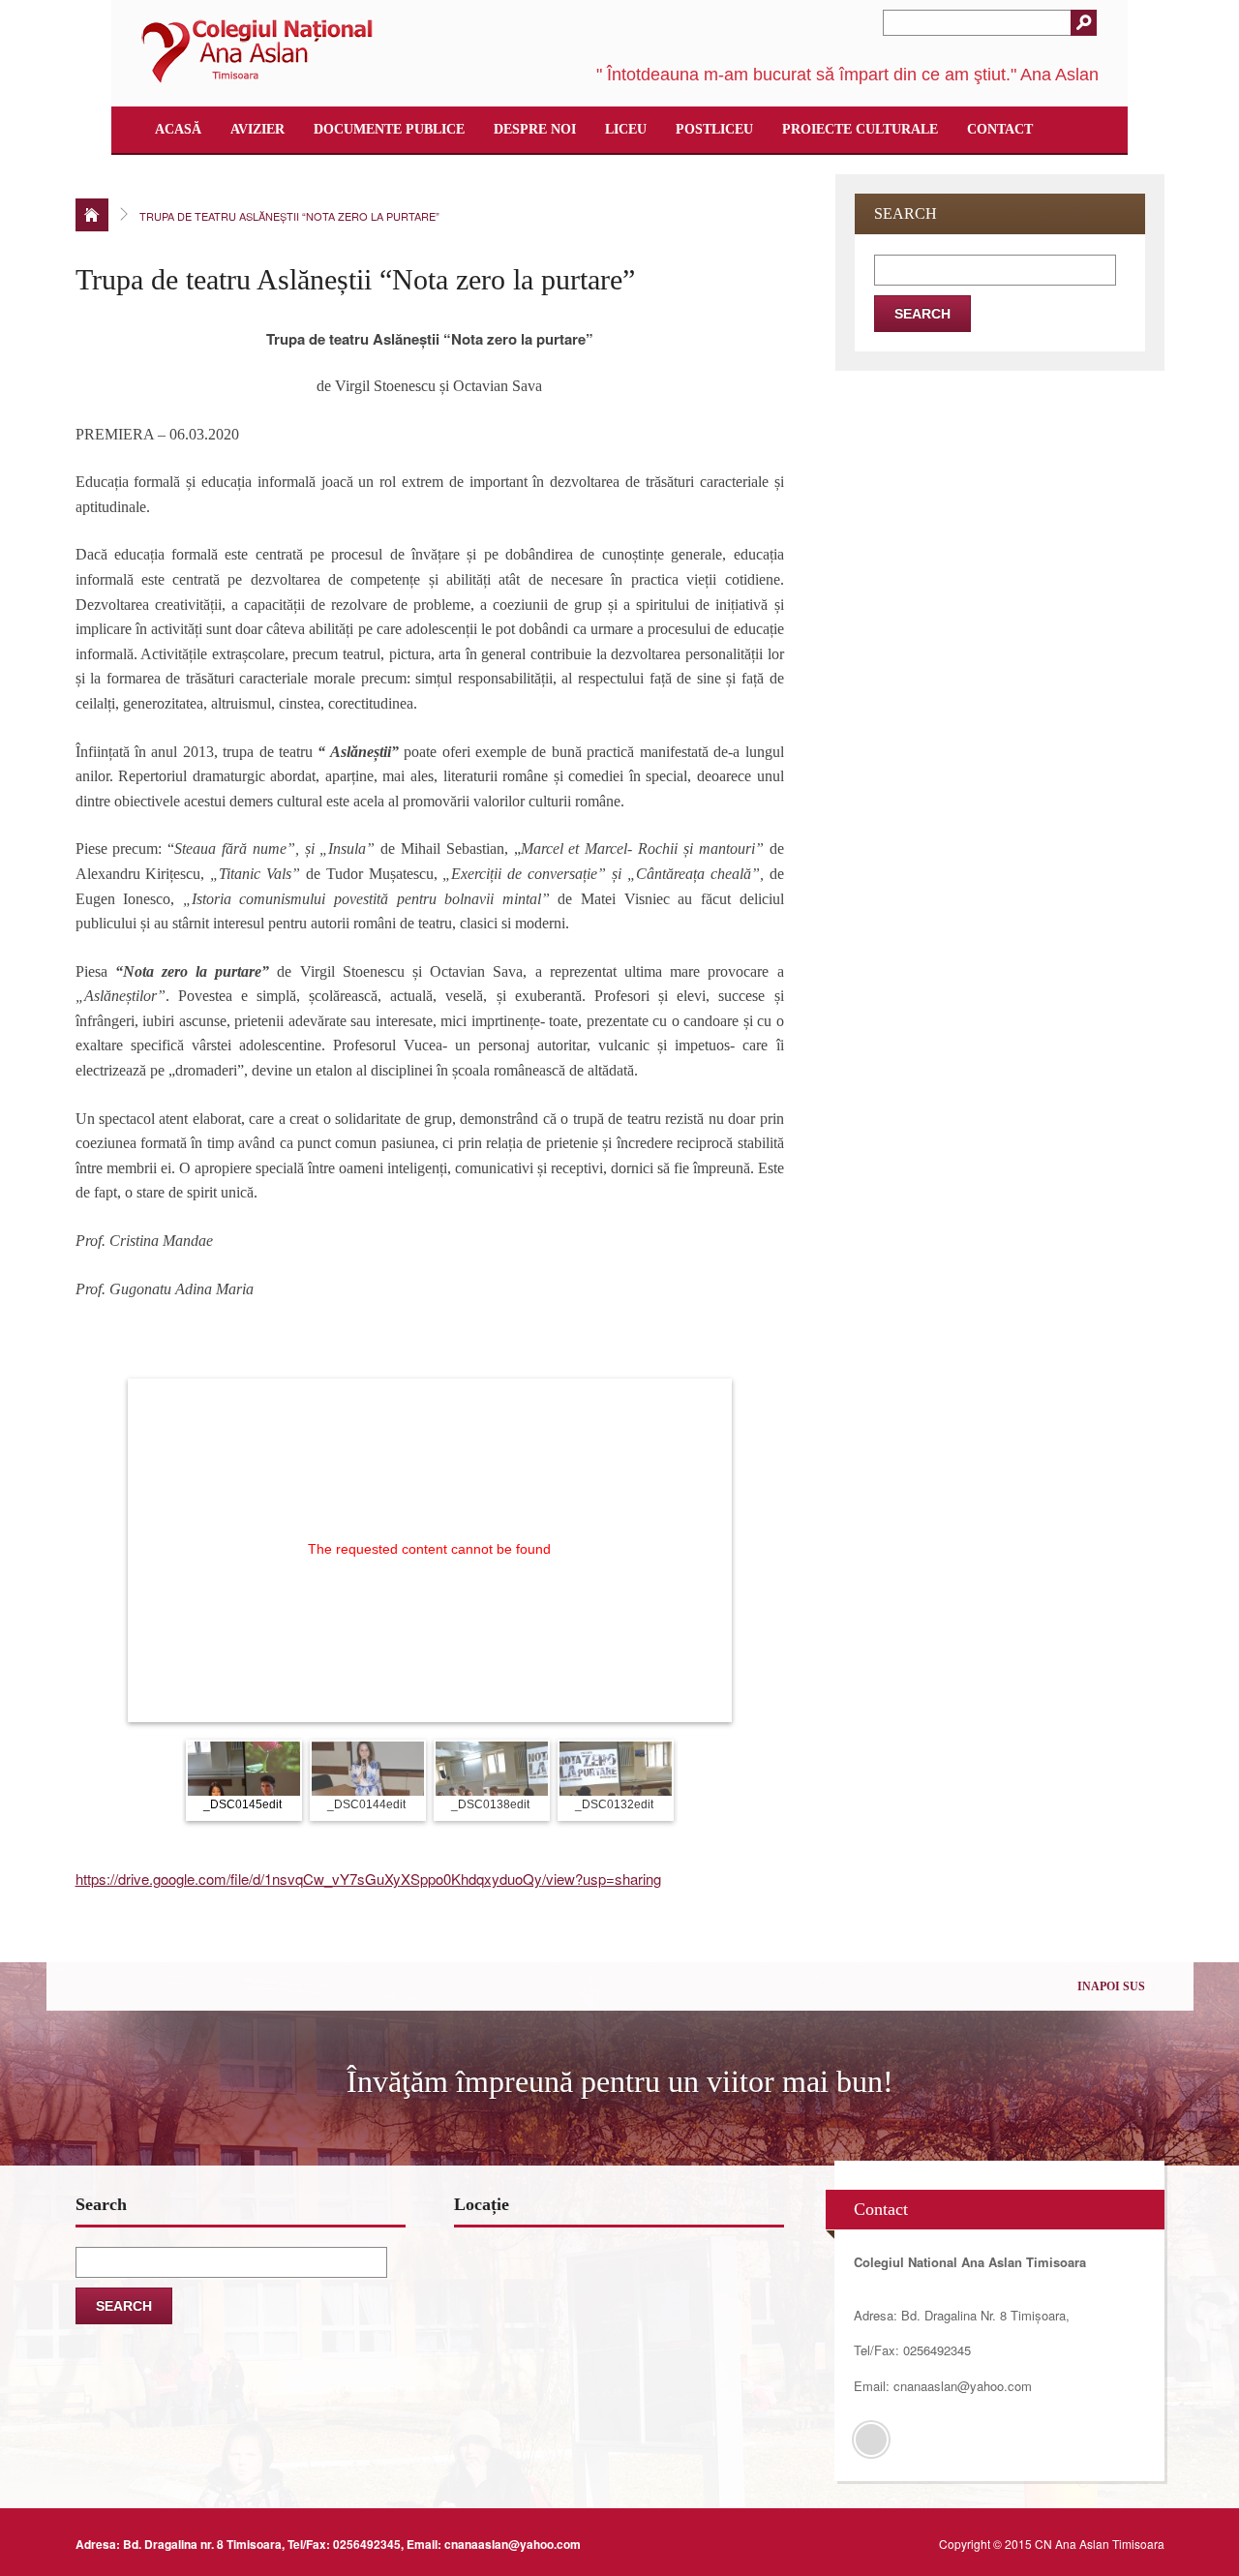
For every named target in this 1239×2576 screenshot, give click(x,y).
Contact (1000, 129)
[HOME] (92, 215)
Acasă (178, 129)
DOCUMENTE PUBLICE (389, 129)
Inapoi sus (1111, 1986)
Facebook (871, 2440)
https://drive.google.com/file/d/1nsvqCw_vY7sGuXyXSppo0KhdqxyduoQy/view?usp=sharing (368, 1879)
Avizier (257, 129)
